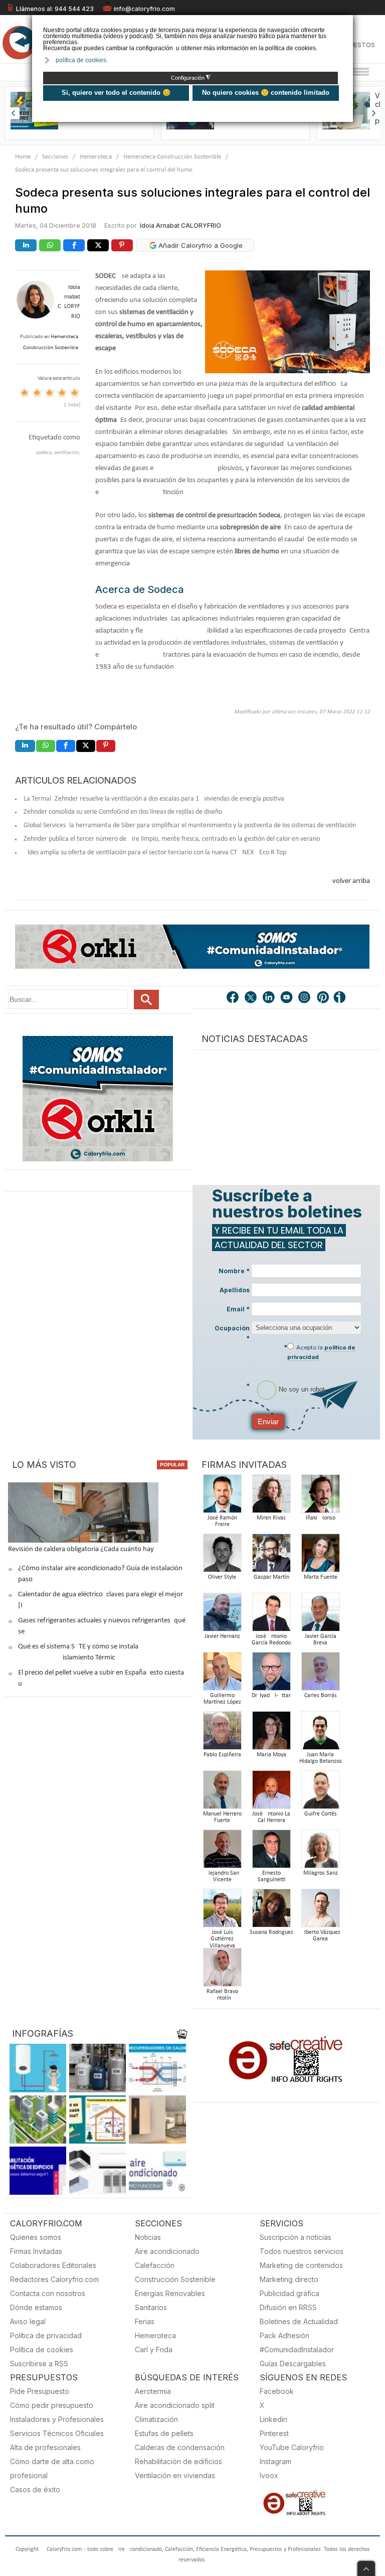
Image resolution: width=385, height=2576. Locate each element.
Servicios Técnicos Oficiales (57, 2433)
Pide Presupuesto (40, 2391)
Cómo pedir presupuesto (52, 2405)
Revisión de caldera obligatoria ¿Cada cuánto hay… (83, 1549)
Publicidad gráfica (290, 2293)
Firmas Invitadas (36, 2251)
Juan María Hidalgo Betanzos (321, 1758)
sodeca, (45, 453)
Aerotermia (153, 2391)
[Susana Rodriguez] (271, 1911)
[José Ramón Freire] (222, 1497)
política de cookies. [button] (82, 60)
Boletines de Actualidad (299, 2321)
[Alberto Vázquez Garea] (320, 1911)
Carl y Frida (154, 2350)
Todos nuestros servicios (302, 2251)
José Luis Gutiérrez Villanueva (222, 1939)
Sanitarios (151, 2307)
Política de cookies (42, 2350)
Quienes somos (36, 2237)
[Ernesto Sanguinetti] (271, 1852)
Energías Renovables (170, 2293)
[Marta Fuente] (320, 1556)
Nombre (234, 1271)
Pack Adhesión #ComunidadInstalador (297, 2342)
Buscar (146, 1000)
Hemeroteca (96, 157)
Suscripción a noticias (296, 2237)
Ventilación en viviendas (175, 2475)
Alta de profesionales (45, 2447)
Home (23, 157)
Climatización (156, 2419)
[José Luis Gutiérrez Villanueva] (222, 1911)
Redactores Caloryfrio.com (54, 2279)
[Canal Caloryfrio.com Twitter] (251, 998)
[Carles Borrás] (320, 1674)
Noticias (148, 2237)
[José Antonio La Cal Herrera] (271, 1793)
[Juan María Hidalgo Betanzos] (320, 1733)
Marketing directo (289, 2279)
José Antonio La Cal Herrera (271, 1817)
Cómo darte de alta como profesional (52, 2468)
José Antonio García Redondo (271, 1640)
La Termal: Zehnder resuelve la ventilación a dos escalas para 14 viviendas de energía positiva (154, 799)
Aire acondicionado (167, 2251)
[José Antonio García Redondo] (271, 1615)
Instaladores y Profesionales (57, 2419)
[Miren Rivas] (271, 1497)
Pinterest (274, 2433)
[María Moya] (271, 1733)
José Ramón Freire (222, 1522)
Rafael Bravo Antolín (222, 1995)
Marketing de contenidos (301, 2265)
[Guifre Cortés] (320, 1793)
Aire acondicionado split (175, 2405)
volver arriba (351, 881)
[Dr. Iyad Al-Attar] (271, 1674)
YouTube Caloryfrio (292, 2447)
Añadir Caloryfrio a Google (200, 245)
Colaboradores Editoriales (53, 2265)
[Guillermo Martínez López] (222, 1674)
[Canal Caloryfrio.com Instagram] (305, 998)
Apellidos (235, 1290)
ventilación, (67, 453)
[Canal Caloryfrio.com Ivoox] (341, 998)
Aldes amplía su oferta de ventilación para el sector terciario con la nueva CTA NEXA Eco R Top (155, 853)
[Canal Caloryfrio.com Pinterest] (323, 998)
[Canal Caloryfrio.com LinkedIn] (269, 998)
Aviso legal (28, 2321)
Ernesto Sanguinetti (271, 1877)
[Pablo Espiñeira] (222, 1733)
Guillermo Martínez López (222, 1699)
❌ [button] (347, 22)
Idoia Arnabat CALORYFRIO (180, 225)
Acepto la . (321, 1352)
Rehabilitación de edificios (178, 2461)
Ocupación (232, 1333)
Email (238, 1309)
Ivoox (269, 2475)
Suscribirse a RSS (39, 2364)
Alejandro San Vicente (222, 1877)
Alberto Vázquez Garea (321, 1936)
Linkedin (273, 2419)
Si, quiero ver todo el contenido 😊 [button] (116, 93)
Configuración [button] (191, 78)
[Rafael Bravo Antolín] (222, 1970)
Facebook (277, 2391)
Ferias (145, 2321)
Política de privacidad (46, 2335)
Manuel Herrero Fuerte (222, 1817)
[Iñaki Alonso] (320, 1497)
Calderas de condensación (180, 2447)
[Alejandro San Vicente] (222, 1852)
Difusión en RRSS (288, 2307)
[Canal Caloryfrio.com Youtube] (287, 998)
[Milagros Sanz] (320, 1852)
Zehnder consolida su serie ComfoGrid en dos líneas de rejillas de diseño (123, 812)
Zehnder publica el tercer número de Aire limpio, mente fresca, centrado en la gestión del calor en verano (172, 839)
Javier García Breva (321, 1640)
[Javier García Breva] (320, 1615)
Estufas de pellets (164, 2433)
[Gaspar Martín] (271, 1556)
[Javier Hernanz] (222, 1615)
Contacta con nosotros (48, 2293)
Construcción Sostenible (175, 2279)
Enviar (268, 1421)
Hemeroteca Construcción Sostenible (172, 157)
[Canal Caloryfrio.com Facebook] (233, 998)
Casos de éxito (35, 2489)
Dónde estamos (36, 2307)
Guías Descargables (293, 2364)
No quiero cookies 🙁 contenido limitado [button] (266, 93)
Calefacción (155, 2265)
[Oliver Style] (222, 1556)
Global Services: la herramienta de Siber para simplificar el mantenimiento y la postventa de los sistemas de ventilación (190, 825)
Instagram (275, 2461)
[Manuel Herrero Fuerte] (222, 1793)
